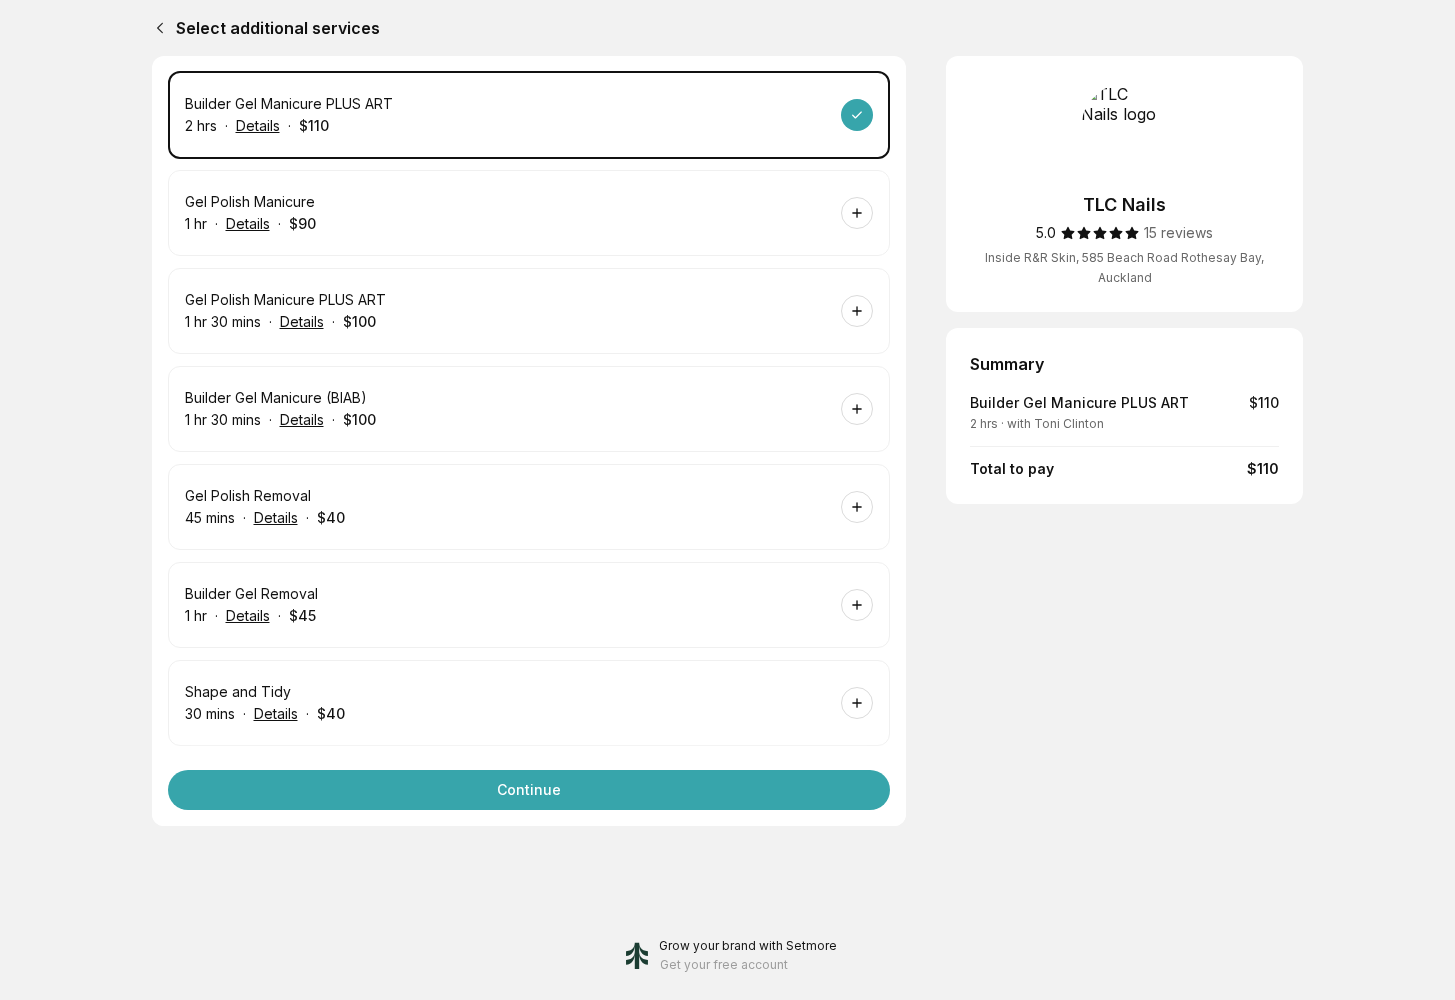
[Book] (857, 115)
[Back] (156, 28)
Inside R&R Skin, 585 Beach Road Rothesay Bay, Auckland (1124, 267)
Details (258, 125)
